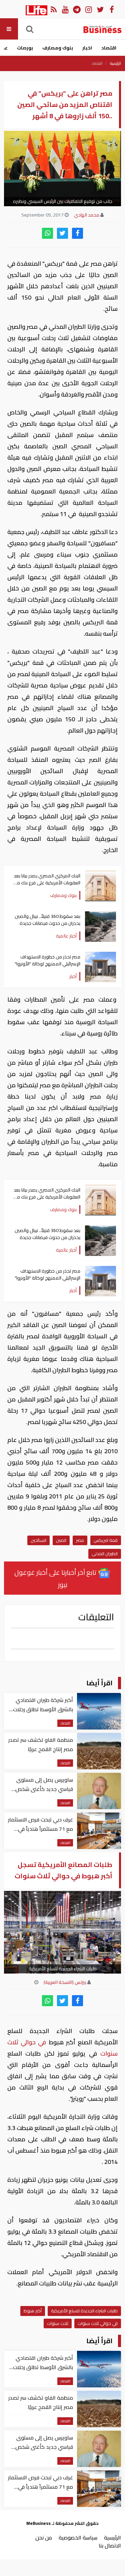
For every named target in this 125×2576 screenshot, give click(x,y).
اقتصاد (109, 48)
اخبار (87, 48)
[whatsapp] (47, 233)
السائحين (38, 1540)
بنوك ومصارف (58, 48)
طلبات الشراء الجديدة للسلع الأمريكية (84, 2311)
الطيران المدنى (105, 1554)
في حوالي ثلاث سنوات (98, 2323)
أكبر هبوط (33, 2311)
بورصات (25, 48)
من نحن (44, 2537)
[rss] (53, 9)
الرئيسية (115, 63)
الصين (61, 1540)
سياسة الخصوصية (78, 2537)
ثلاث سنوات (58, 2323)
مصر (80, 1540)
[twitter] (62, 233)
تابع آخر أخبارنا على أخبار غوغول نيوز (56, 1578)
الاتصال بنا (110, 2545)
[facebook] (77, 233)
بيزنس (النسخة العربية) (65, 1982)
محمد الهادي (87, 215)
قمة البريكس (106, 1540)
